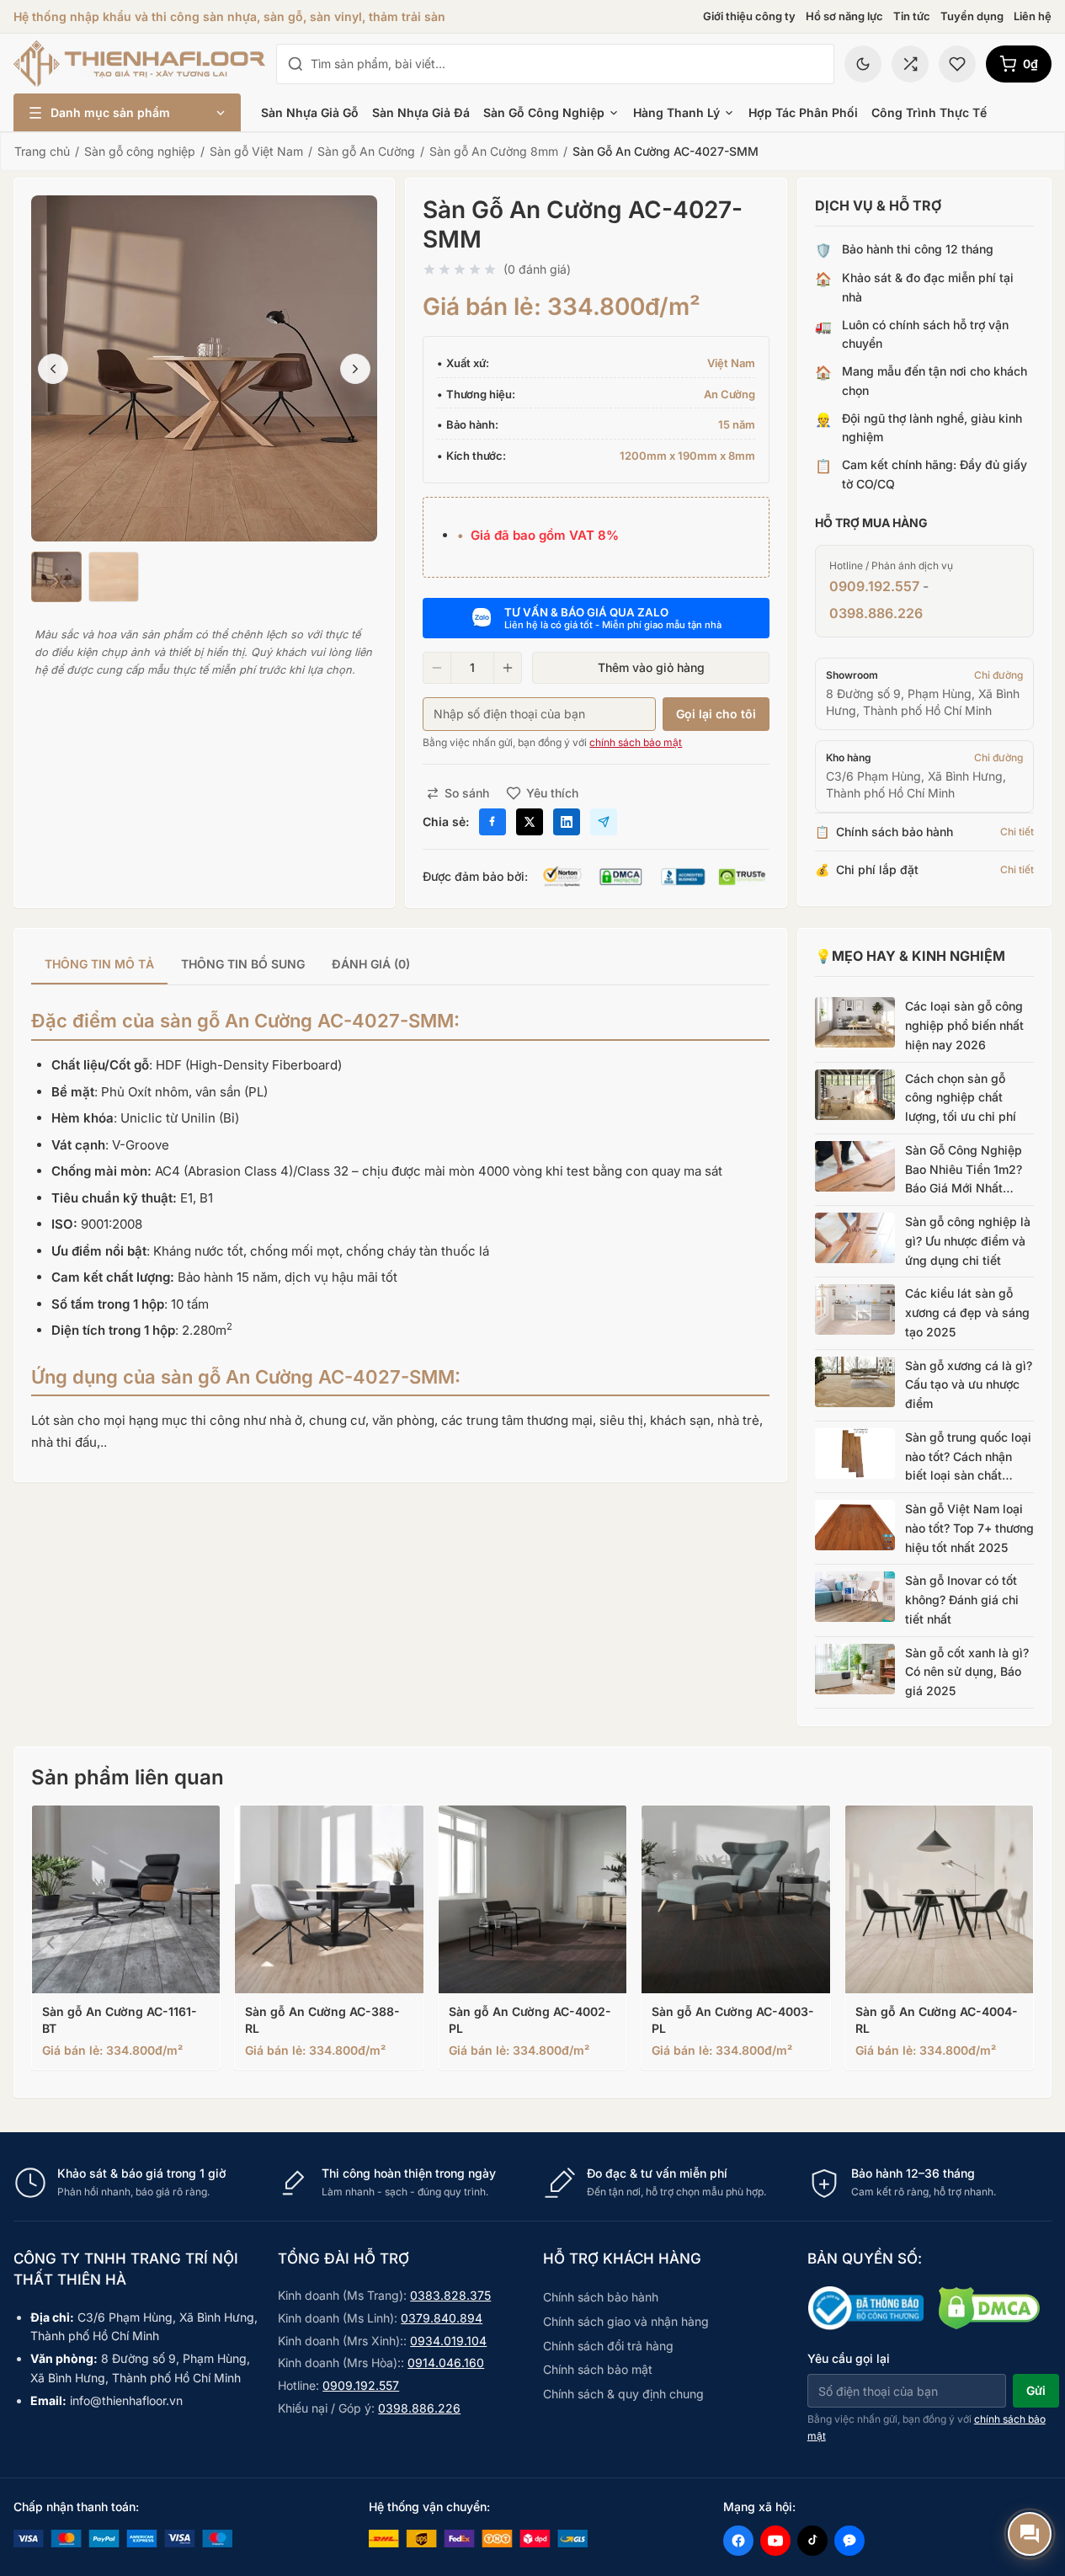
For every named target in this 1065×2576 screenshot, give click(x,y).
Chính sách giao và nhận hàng (626, 2321)
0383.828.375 (450, 2295)
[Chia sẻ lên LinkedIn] (567, 822)
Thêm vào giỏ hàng (651, 667)
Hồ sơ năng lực (844, 16)
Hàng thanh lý (676, 112)
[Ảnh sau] (355, 369)
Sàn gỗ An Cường (366, 151)
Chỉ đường (998, 675)
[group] (400, 965)
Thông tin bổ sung (243, 964)
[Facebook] (738, 2541)
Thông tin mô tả (99, 964)
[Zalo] (849, 2541)
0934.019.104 (448, 2341)
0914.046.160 (446, 2363)
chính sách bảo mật (636, 742)
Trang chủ (42, 151)
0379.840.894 (442, 2318)
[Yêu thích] (957, 64)
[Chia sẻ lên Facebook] (493, 822)
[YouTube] (775, 2541)
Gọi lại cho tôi (716, 714)
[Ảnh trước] (53, 369)
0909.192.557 (874, 586)
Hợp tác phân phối (803, 112)
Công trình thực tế (929, 112)
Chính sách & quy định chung (623, 2394)
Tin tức (912, 16)
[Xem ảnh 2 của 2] (114, 577)
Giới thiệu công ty (749, 16)
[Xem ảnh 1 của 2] (56, 577)
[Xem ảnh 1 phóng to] (204, 368)
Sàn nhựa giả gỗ (310, 112)
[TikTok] (812, 2541)
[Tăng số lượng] (508, 668)
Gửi (1036, 2390)
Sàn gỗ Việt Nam (256, 151)
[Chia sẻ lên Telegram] (604, 822)
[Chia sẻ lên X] (530, 822)
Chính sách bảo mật (598, 2369)
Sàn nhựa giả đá (421, 112)
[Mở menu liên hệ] (1030, 2534)
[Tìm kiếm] (296, 64)
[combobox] (567, 64)
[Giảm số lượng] (437, 668)
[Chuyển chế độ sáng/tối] (863, 64)
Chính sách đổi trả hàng (608, 2346)
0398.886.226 (876, 613)
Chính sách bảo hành (601, 2297)
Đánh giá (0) (371, 964)
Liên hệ (1033, 16)
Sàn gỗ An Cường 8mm (494, 151)
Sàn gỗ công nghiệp (544, 112)
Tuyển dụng (972, 16)
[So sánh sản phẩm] (910, 64)
